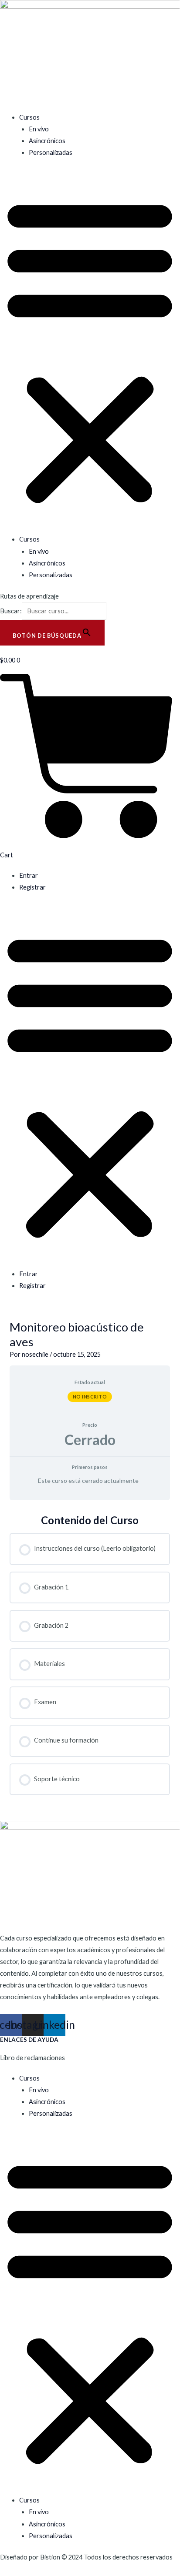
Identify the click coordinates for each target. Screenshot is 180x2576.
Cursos (29, 117)
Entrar (29, 875)
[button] (90, 351)
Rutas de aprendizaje (29, 596)
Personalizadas (51, 152)
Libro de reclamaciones (32, 2058)
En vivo (39, 129)
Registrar (32, 887)
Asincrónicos (47, 141)
